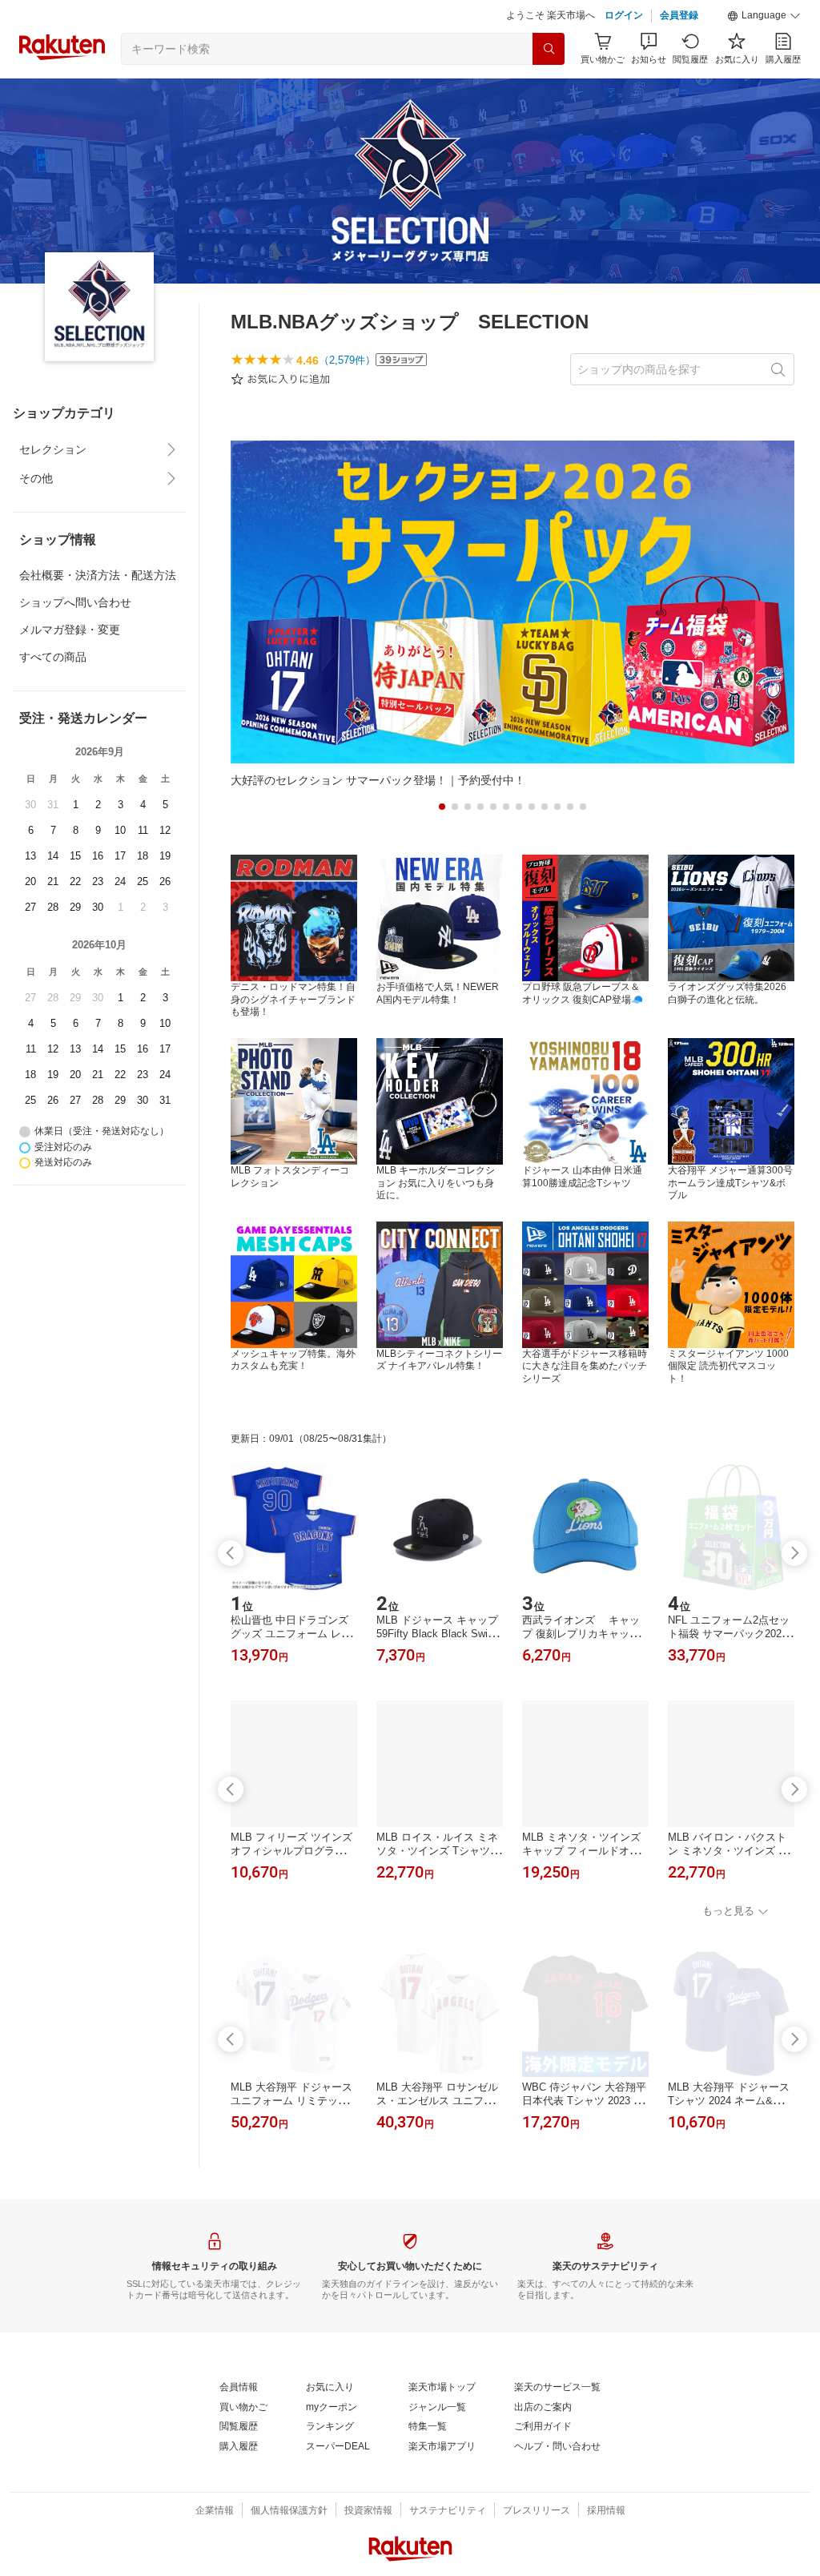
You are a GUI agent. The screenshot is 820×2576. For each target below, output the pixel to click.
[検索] (549, 49)
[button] (764, 16)
